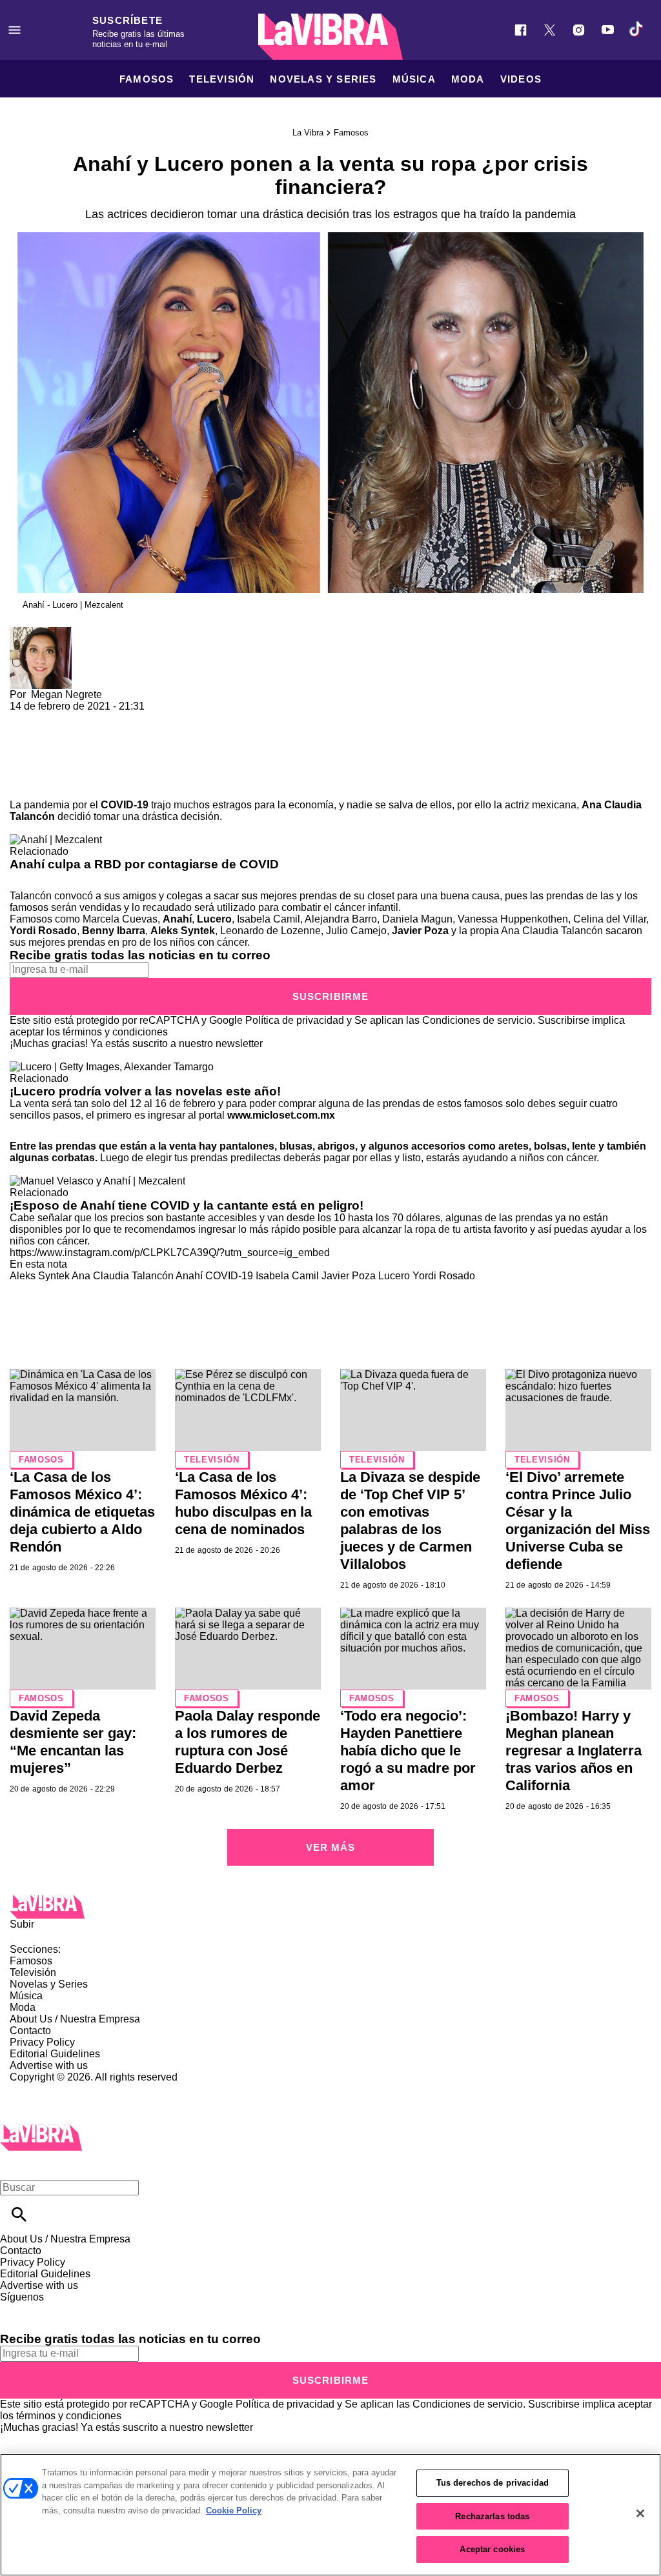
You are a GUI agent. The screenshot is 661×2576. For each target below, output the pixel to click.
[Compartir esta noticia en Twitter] (89, 718)
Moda (468, 79)
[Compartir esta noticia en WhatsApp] (25, 718)
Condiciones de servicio (477, 1020)
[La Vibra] (330, 37)
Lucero (214, 919)
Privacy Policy (42, 2042)
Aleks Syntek (183, 931)
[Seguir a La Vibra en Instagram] (579, 30)
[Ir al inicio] (330, 1907)
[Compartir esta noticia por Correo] (119, 718)
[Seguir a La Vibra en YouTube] (608, 30)
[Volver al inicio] (41, 2130)
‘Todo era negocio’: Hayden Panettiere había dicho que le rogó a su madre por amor (408, 1751)
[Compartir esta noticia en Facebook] (57, 718)
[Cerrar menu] (15, 2165)
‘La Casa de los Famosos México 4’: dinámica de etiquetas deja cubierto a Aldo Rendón (82, 1512)
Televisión (222, 79)
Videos (521, 79)
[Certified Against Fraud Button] (56, 2089)
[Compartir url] (24, 785)
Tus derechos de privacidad (493, 2483)
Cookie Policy (234, 2511)
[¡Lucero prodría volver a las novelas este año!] (112, 1067)
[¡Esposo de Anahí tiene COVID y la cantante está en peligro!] (97, 1181)
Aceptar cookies (492, 2549)
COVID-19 (125, 805)
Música (414, 79)
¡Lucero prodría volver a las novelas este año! (145, 1091)
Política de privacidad (295, 1020)
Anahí (177, 919)
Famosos (147, 79)
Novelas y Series (323, 79)
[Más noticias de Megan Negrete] (41, 633)
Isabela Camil (287, 1276)
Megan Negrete (66, 694)
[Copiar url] (40, 756)
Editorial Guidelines (55, 2054)
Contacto (30, 2031)
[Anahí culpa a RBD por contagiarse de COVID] (56, 840)
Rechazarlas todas (492, 2516)
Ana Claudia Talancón (123, 1276)
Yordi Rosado (43, 931)
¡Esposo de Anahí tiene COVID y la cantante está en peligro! (187, 1205)
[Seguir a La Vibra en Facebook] (521, 30)
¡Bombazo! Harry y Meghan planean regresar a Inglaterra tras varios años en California (574, 1751)
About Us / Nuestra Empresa (75, 2019)
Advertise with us (49, 2065)
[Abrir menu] (15, 30)
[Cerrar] (640, 2513)
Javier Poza (420, 931)
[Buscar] (19, 2214)
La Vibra (308, 133)
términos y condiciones (115, 1032)
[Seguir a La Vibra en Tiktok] (637, 30)
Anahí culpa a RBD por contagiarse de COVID (144, 864)
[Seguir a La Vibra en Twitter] (550, 30)
